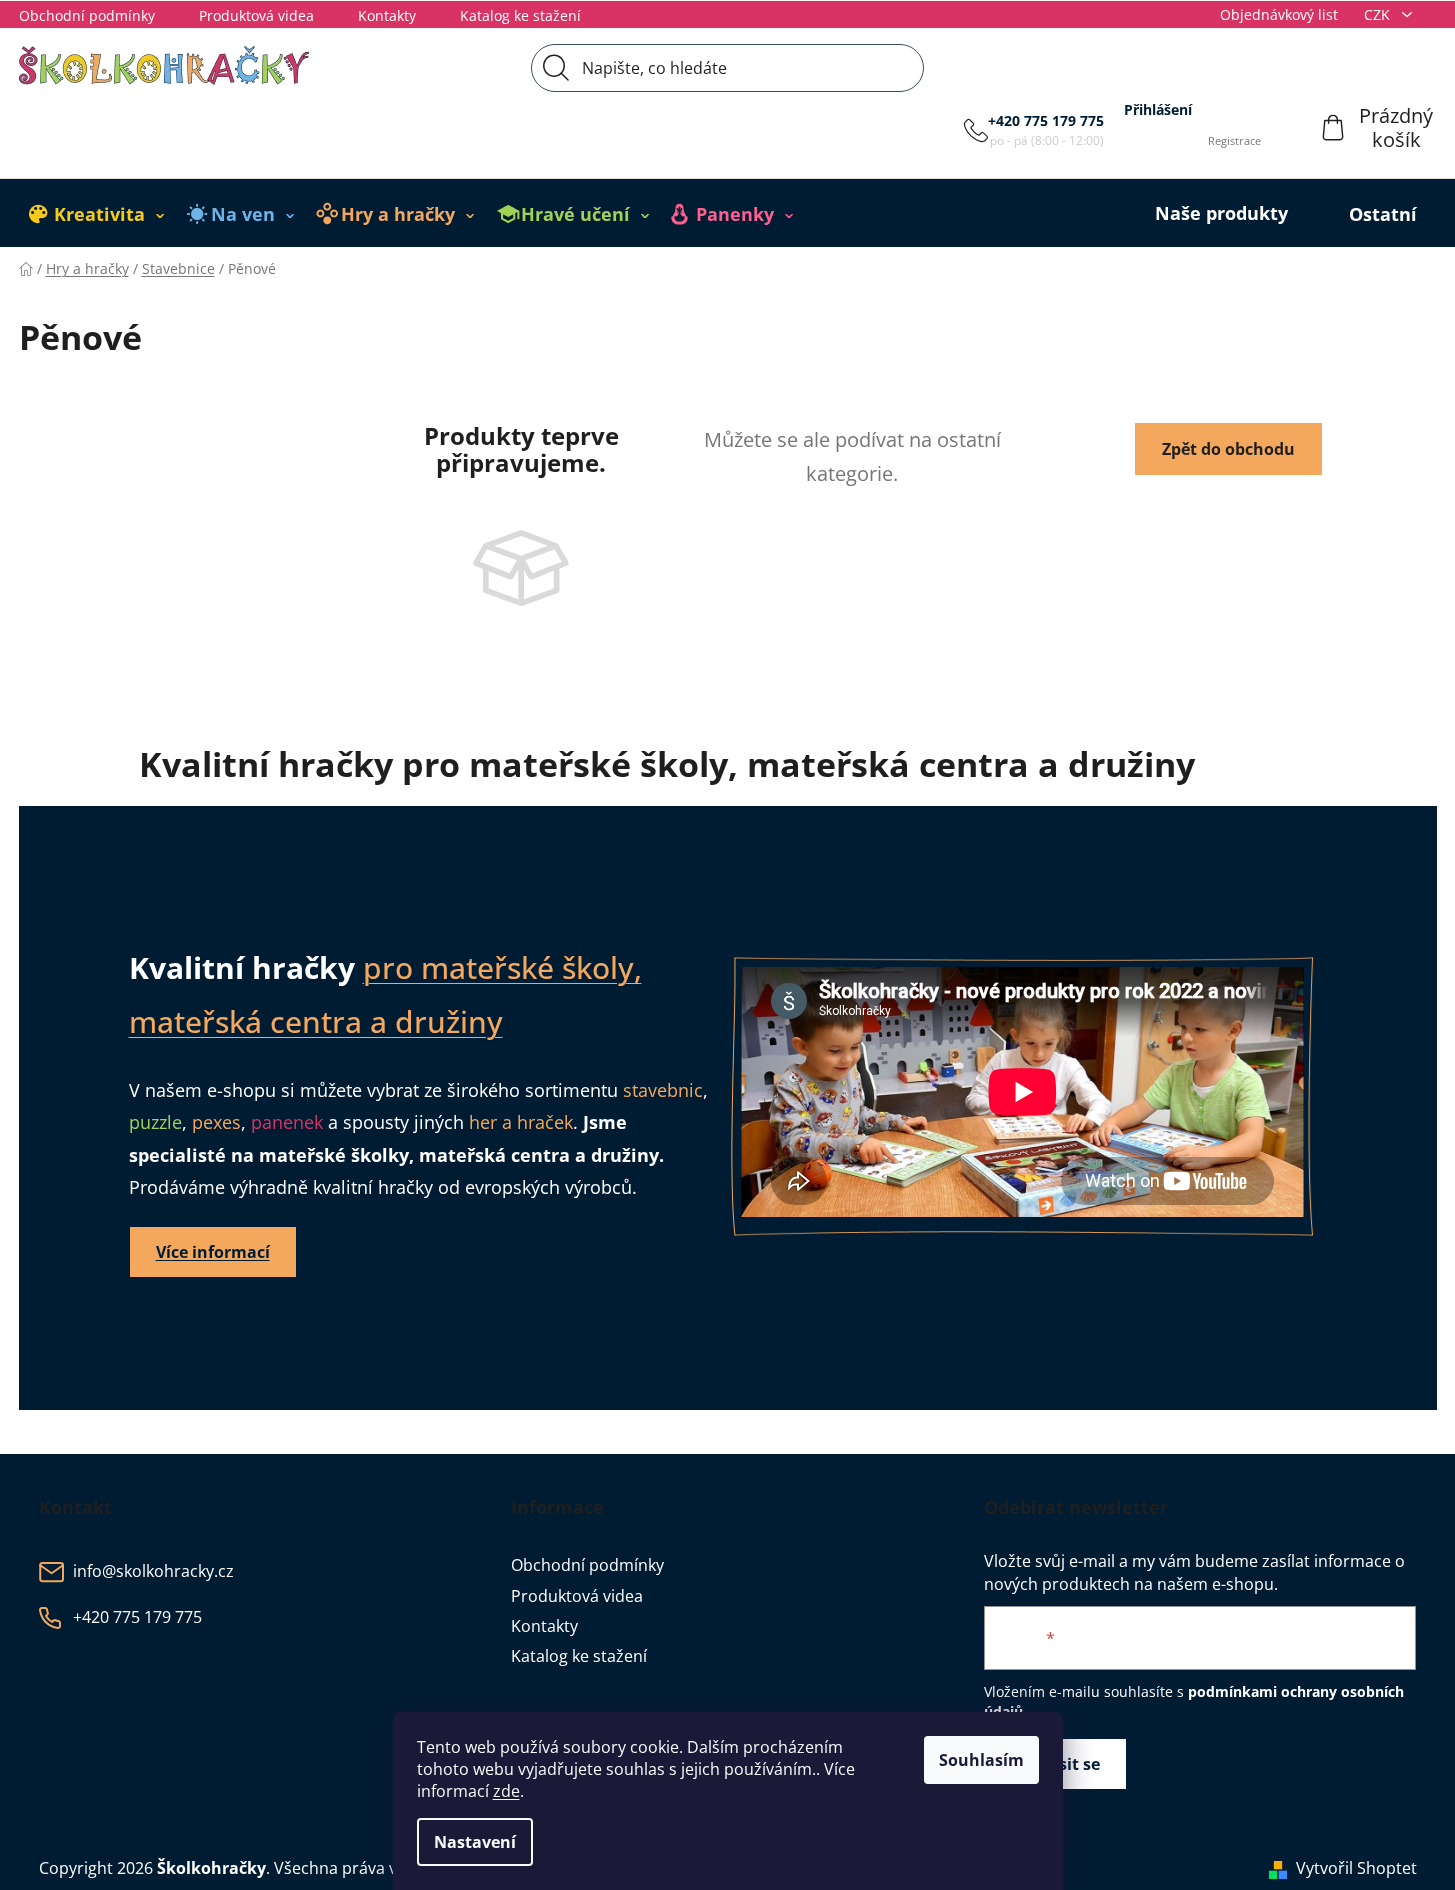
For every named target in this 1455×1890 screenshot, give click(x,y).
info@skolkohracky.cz (153, 1572)
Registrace (1234, 140)
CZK (1379, 14)
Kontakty (387, 15)
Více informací (213, 1252)
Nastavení (475, 1842)
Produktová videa (256, 15)
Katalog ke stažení (520, 15)
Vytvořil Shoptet (1356, 1868)
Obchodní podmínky (87, 15)
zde (506, 1791)
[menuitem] (97, 214)
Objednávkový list (1279, 14)
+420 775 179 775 (1046, 120)
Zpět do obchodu (1228, 449)
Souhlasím (981, 1760)
